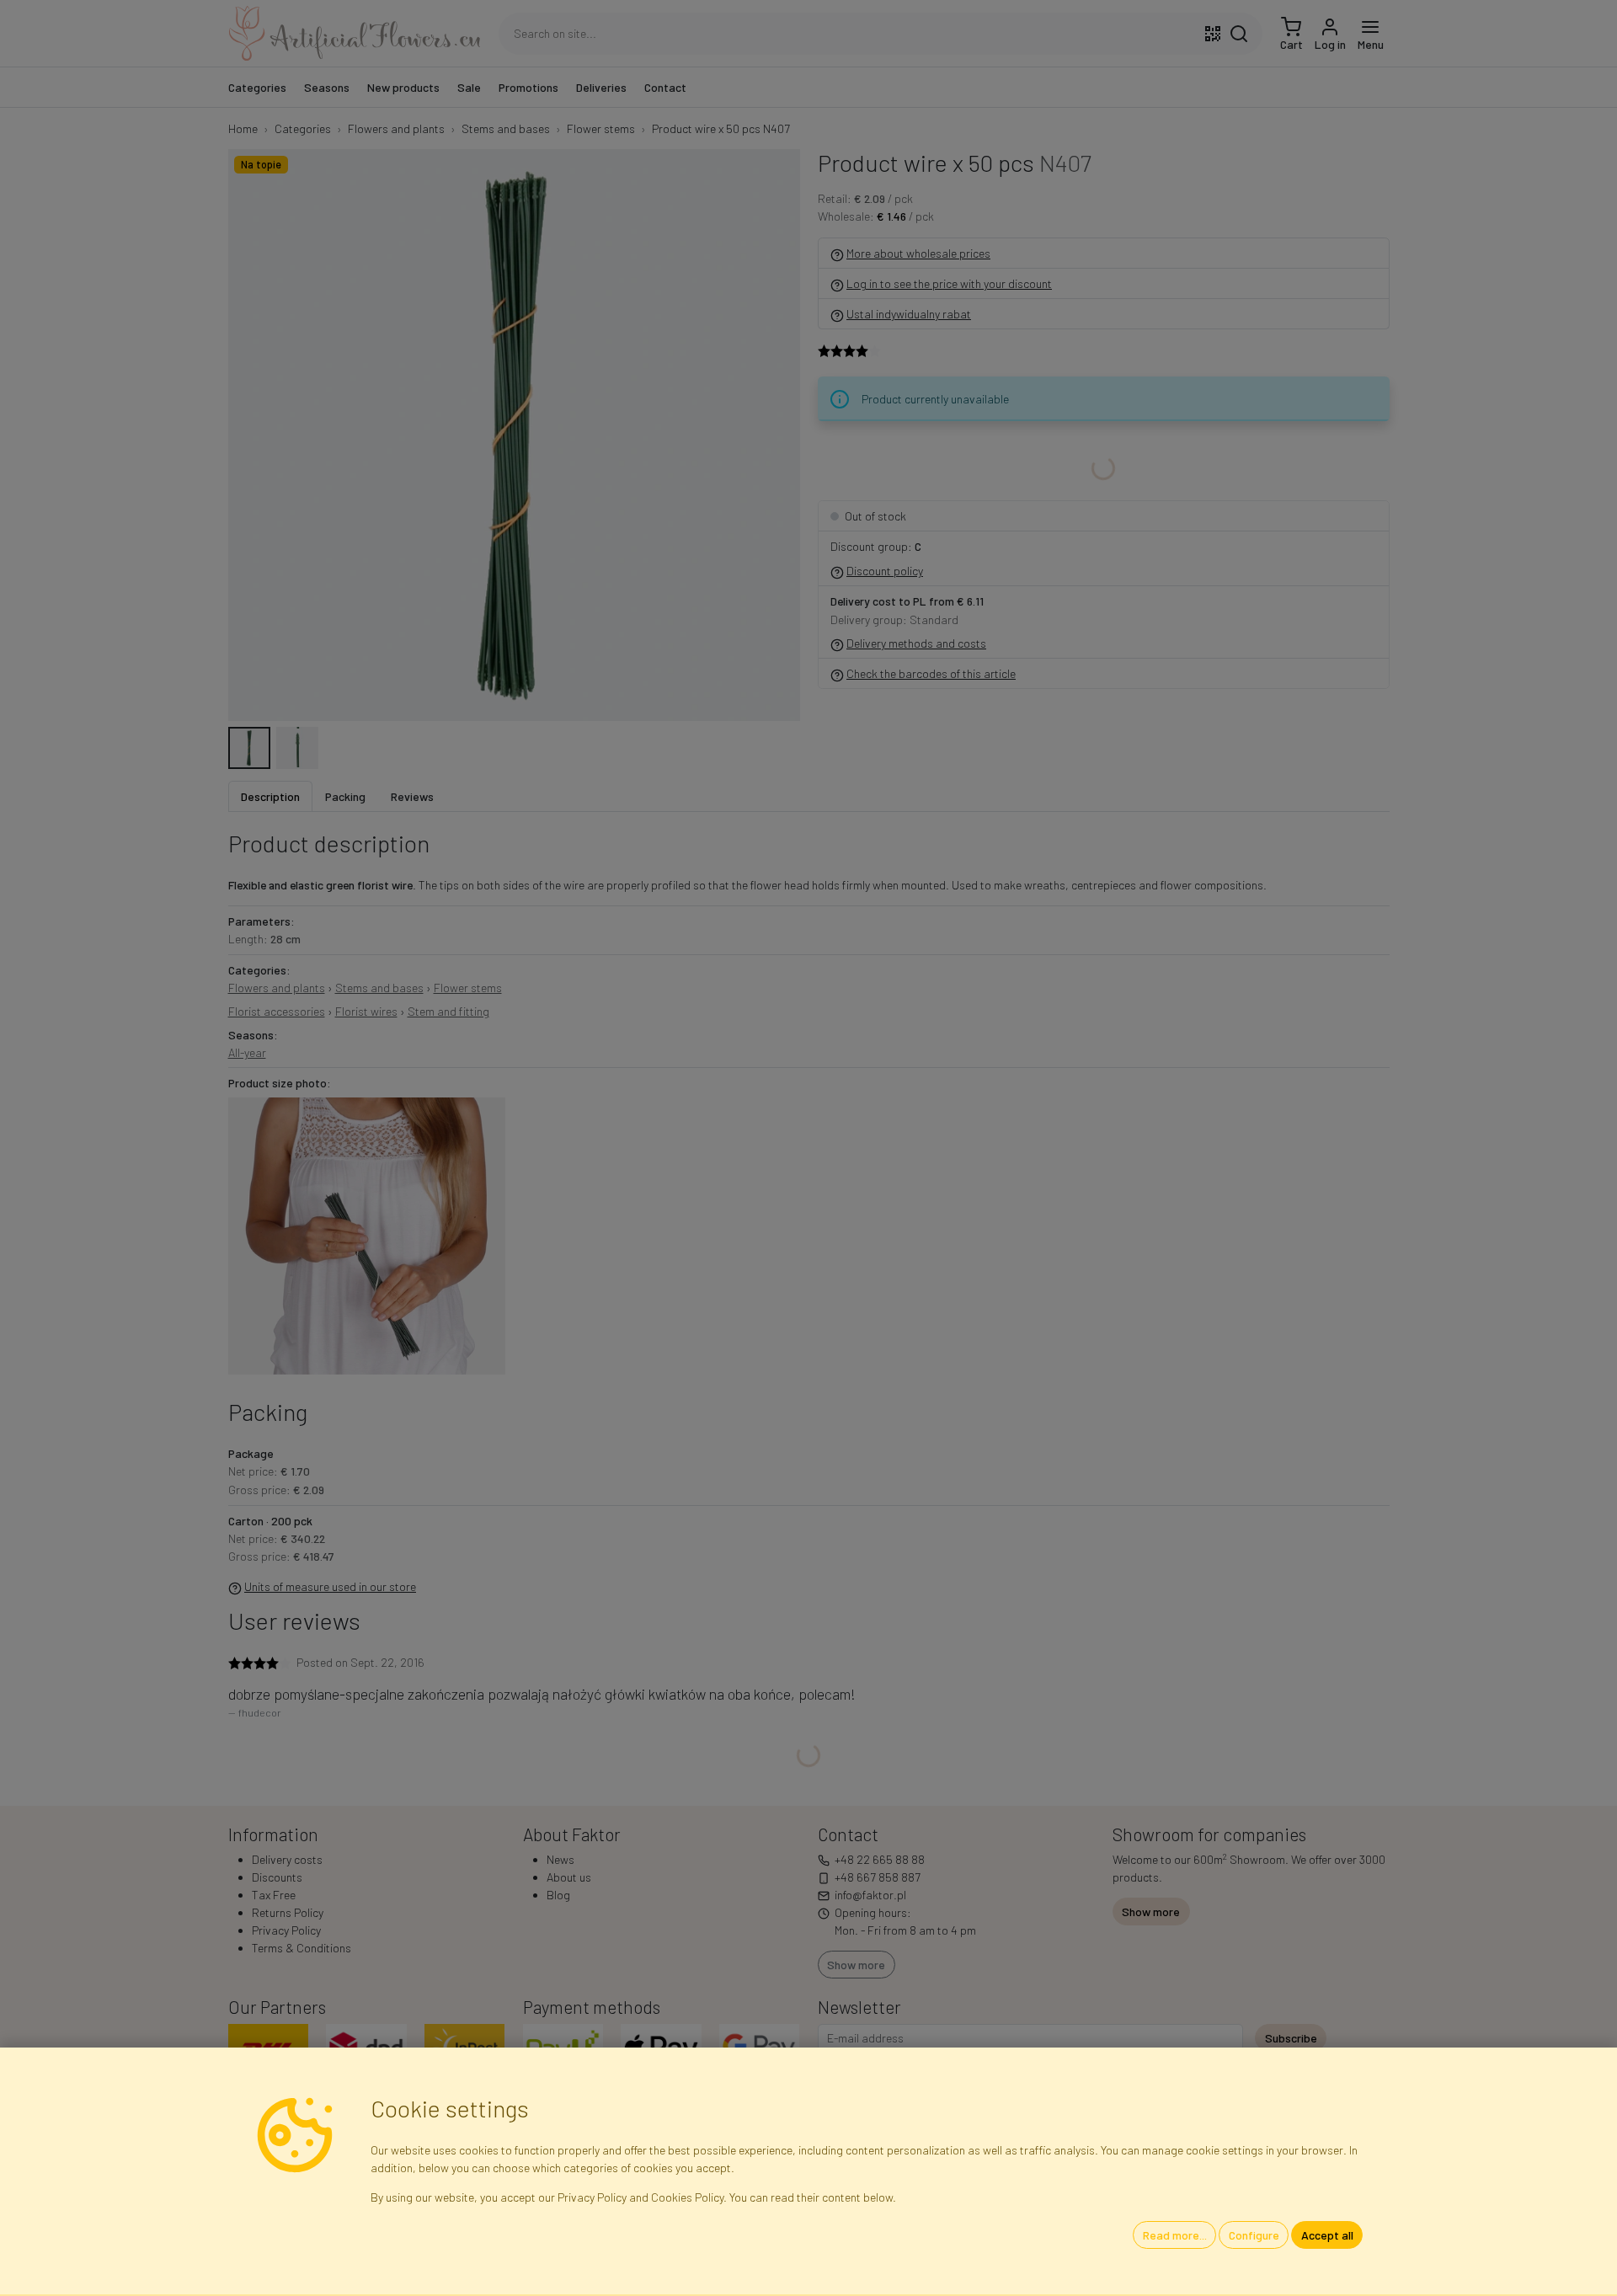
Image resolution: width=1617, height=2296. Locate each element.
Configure (1254, 2235)
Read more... (1175, 2235)
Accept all (1327, 2235)
